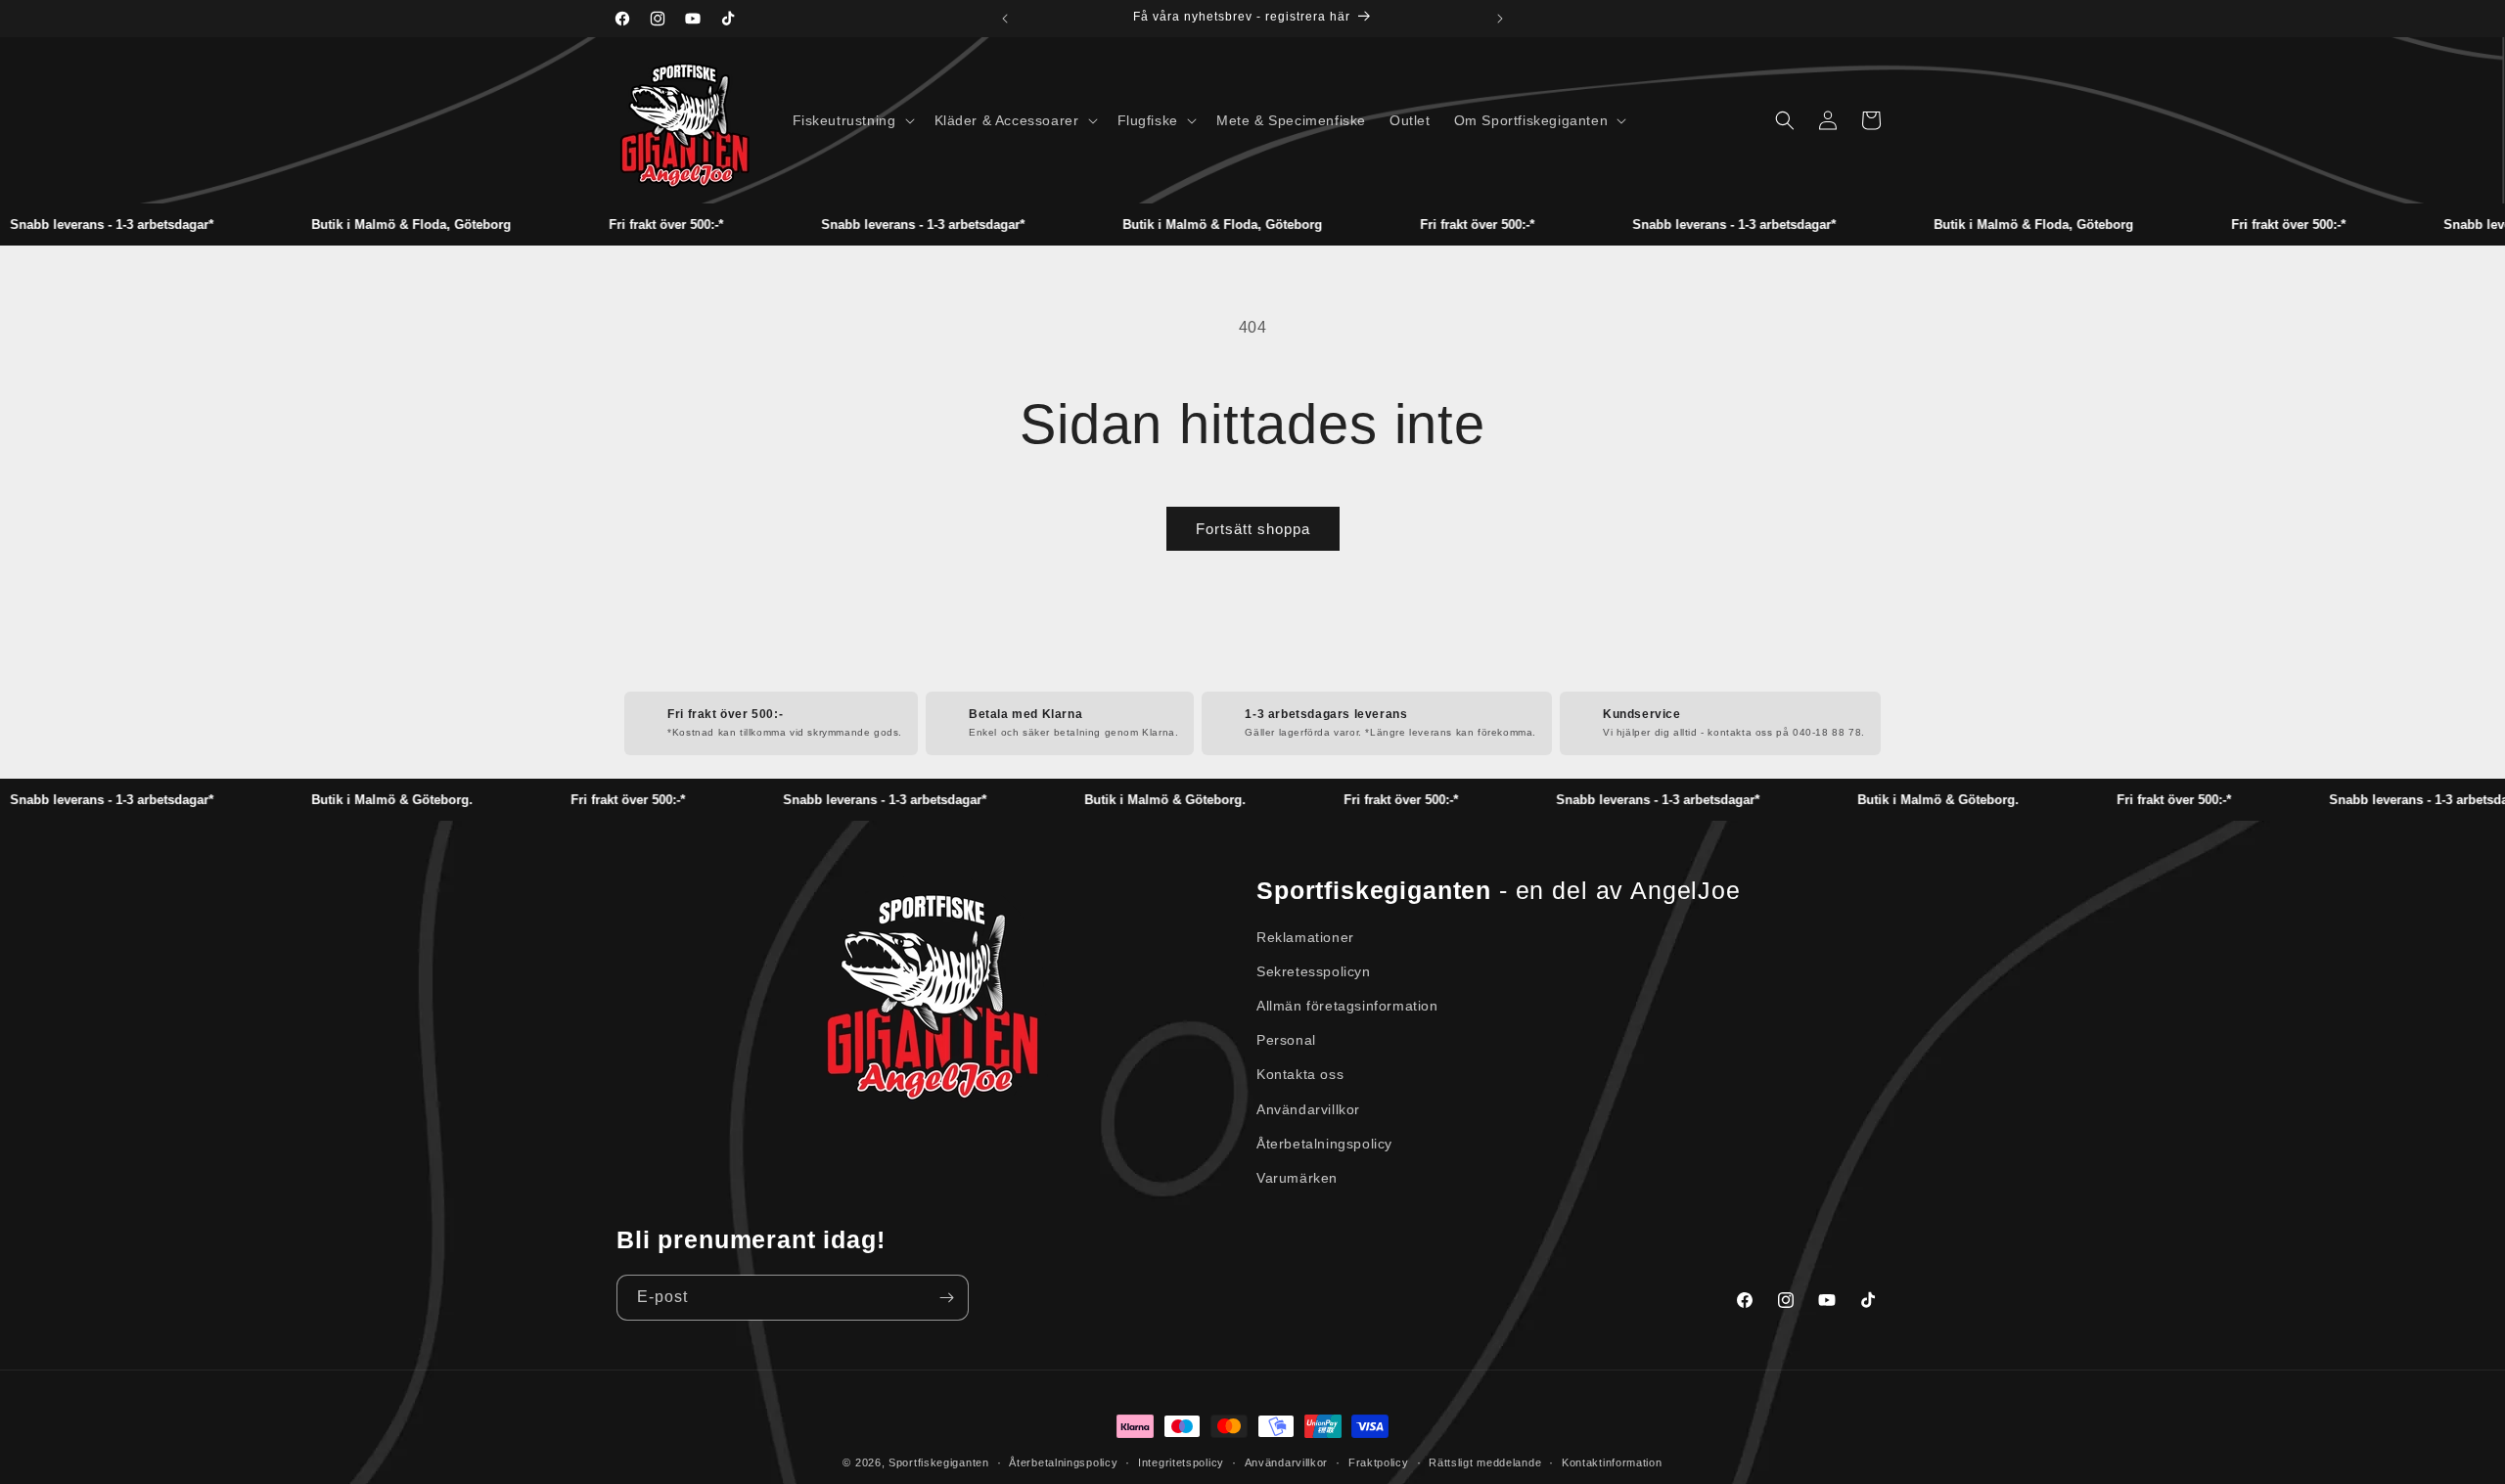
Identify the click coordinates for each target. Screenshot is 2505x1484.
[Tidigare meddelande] (1005, 19)
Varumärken (1297, 1178)
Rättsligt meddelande (1485, 1462)
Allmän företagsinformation (1347, 1006)
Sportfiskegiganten (939, 1462)
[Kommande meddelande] (1500, 19)
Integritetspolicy (1181, 1462)
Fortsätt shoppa (1253, 529)
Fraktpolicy (1379, 1462)
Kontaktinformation (1612, 1462)
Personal (1286, 1040)
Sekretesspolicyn (1314, 971)
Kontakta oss (1300, 1074)
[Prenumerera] (946, 1298)
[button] (852, 120)
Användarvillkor (1308, 1109)
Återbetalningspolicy (1324, 1144)
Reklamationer (1305, 937)
